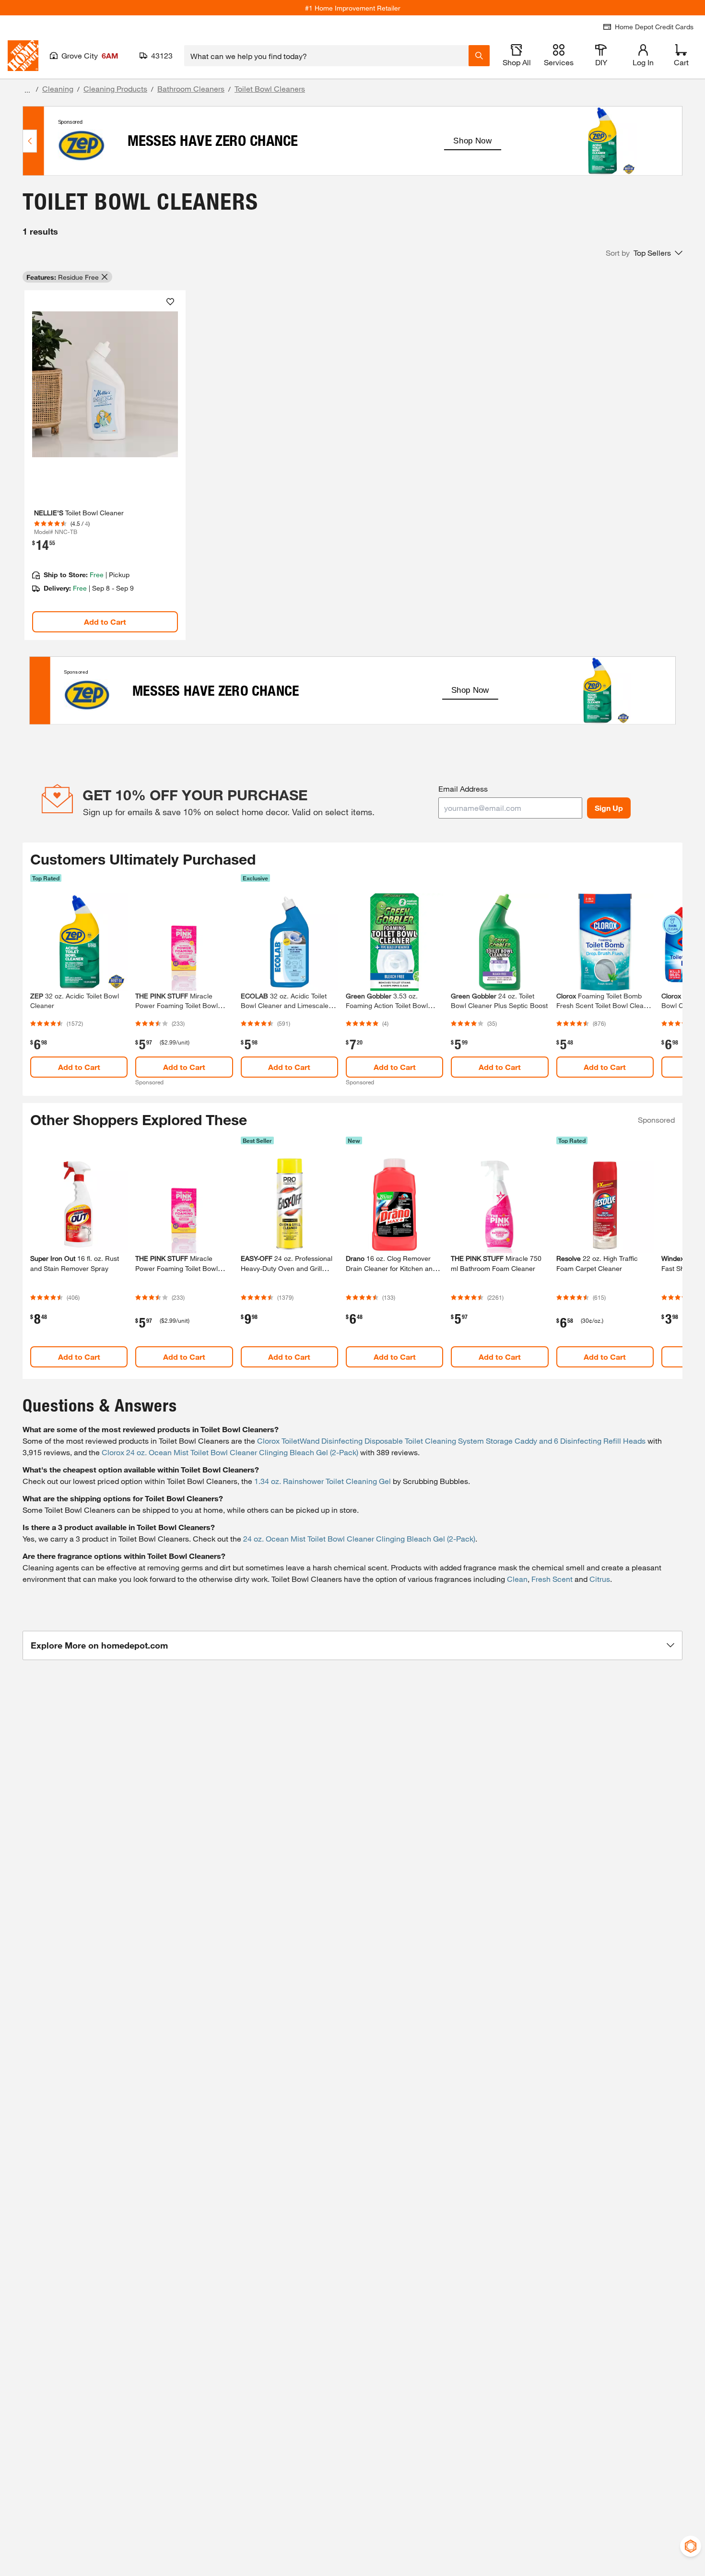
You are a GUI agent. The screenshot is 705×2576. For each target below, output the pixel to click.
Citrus (600, 1579)
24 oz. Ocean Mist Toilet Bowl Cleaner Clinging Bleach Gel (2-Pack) (359, 1538)
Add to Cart (105, 622)
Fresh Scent (552, 1579)
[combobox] (326, 56)
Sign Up (609, 808)
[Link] (105, 465)
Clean (517, 1579)
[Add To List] (170, 302)
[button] (644, 253)
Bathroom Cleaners (191, 89)
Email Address (463, 789)
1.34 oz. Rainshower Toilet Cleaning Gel (323, 1481)
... (27, 90)
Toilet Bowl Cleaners (270, 89)
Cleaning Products (115, 89)
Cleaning (58, 89)
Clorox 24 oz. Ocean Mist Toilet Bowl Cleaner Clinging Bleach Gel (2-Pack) (230, 1452)
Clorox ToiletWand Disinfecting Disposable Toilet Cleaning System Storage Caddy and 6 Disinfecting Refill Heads (451, 1441)
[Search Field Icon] (479, 56)
